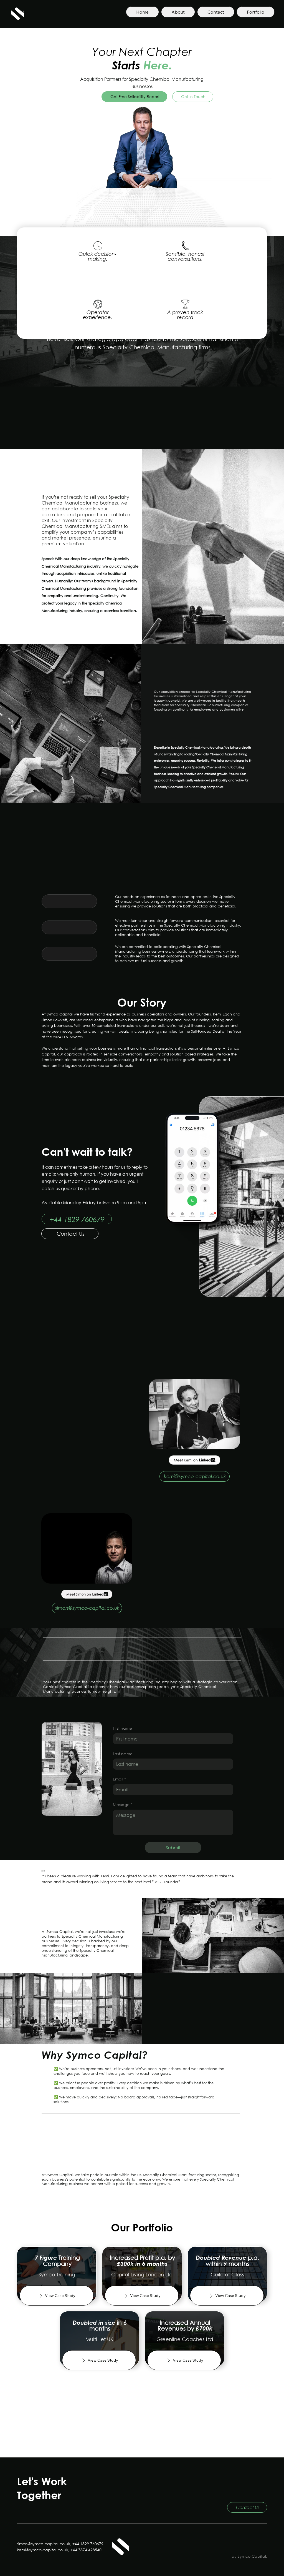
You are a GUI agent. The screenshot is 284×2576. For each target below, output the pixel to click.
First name (122, 1728)
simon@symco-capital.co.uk (44, 2544)
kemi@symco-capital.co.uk (43, 2550)
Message (123, 1804)
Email (119, 1779)
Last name (123, 1754)
